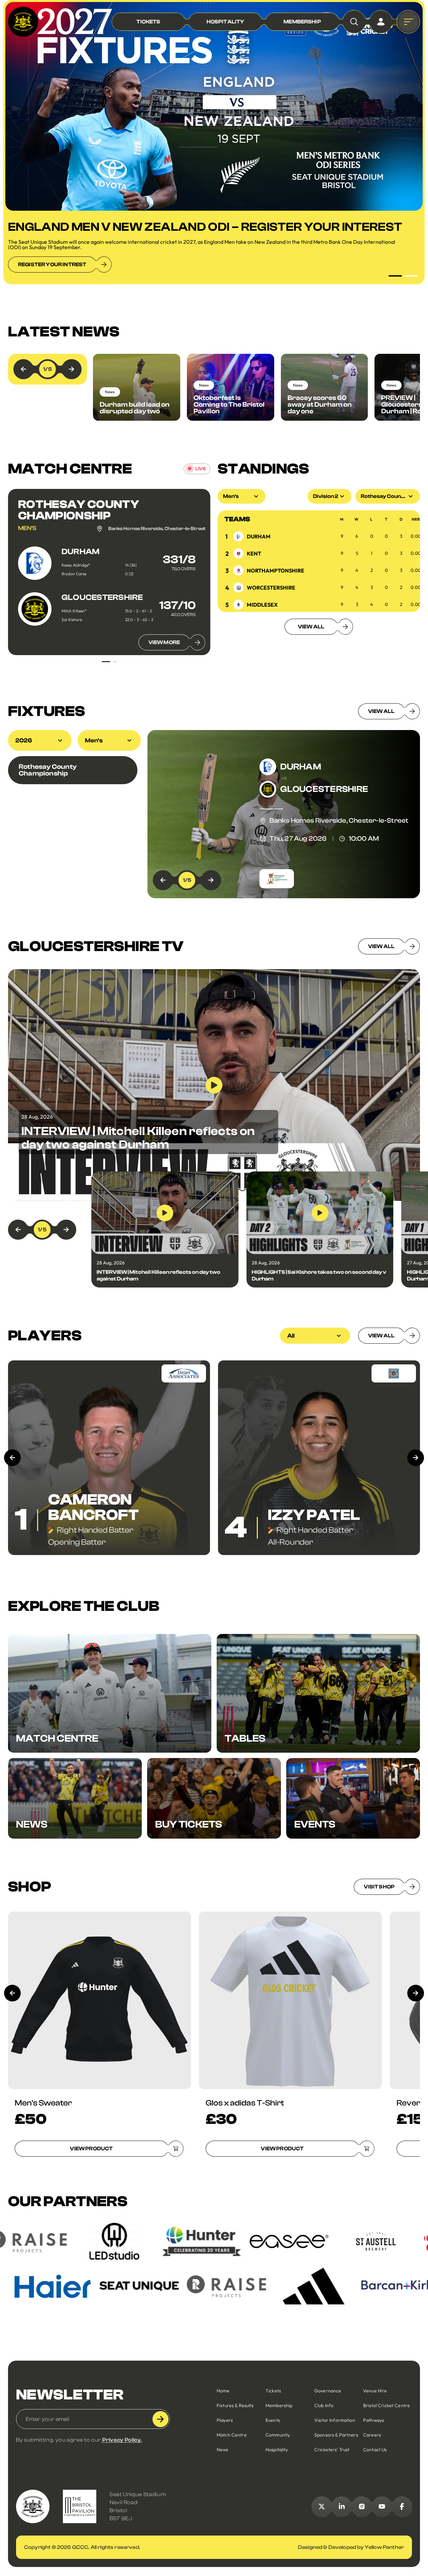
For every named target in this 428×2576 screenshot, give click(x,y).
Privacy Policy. (122, 2440)
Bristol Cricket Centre (387, 2405)
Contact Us (375, 2450)
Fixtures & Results (235, 2405)
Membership (279, 2405)
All (291, 1336)
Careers (372, 2435)
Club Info (324, 2405)
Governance (328, 2391)
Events (273, 2420)
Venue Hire (375, 2391)
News (223, 2450)
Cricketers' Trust (332, 2450)
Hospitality (277, 2450)
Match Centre (232, 2435)
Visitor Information (335, 2420)
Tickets (273, 2391)
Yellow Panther (384, 2547)
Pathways (373, 2420)
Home (223, 2391)
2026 (24, 741)
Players (225, 2420)
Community (278, 2435)
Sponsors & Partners (336, 2435)
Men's (94, 741)
